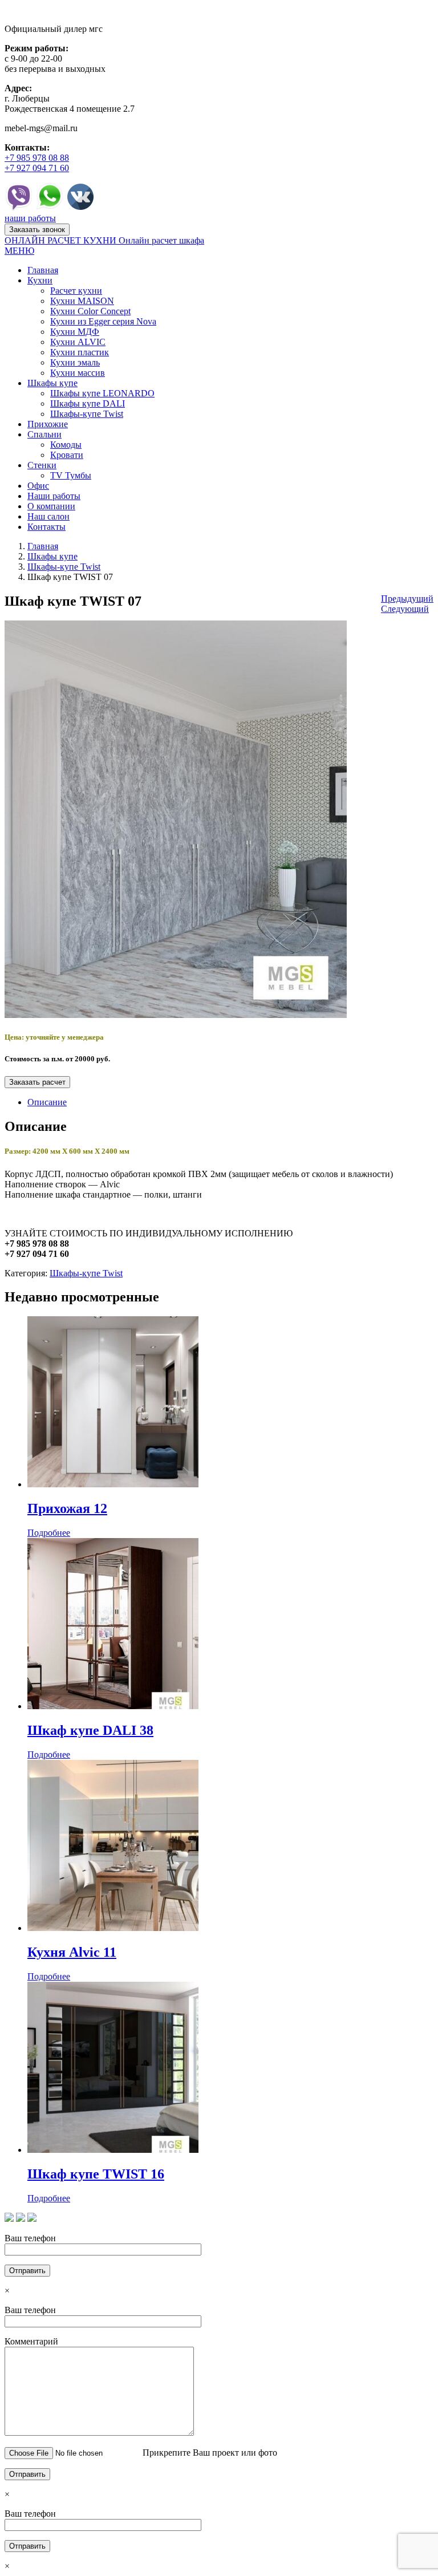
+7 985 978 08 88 (37, 158)
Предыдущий (407, 599)
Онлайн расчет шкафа (161, 240)
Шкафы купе (52, 556)
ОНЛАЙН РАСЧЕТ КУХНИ (62, 240)
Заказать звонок (37, 230)
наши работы (30, 218)
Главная (43, 546)
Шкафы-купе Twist (64, 567)
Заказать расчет (37, 1082)
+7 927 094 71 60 (37, 168)
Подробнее (49, 1533)
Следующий (405, 609)
